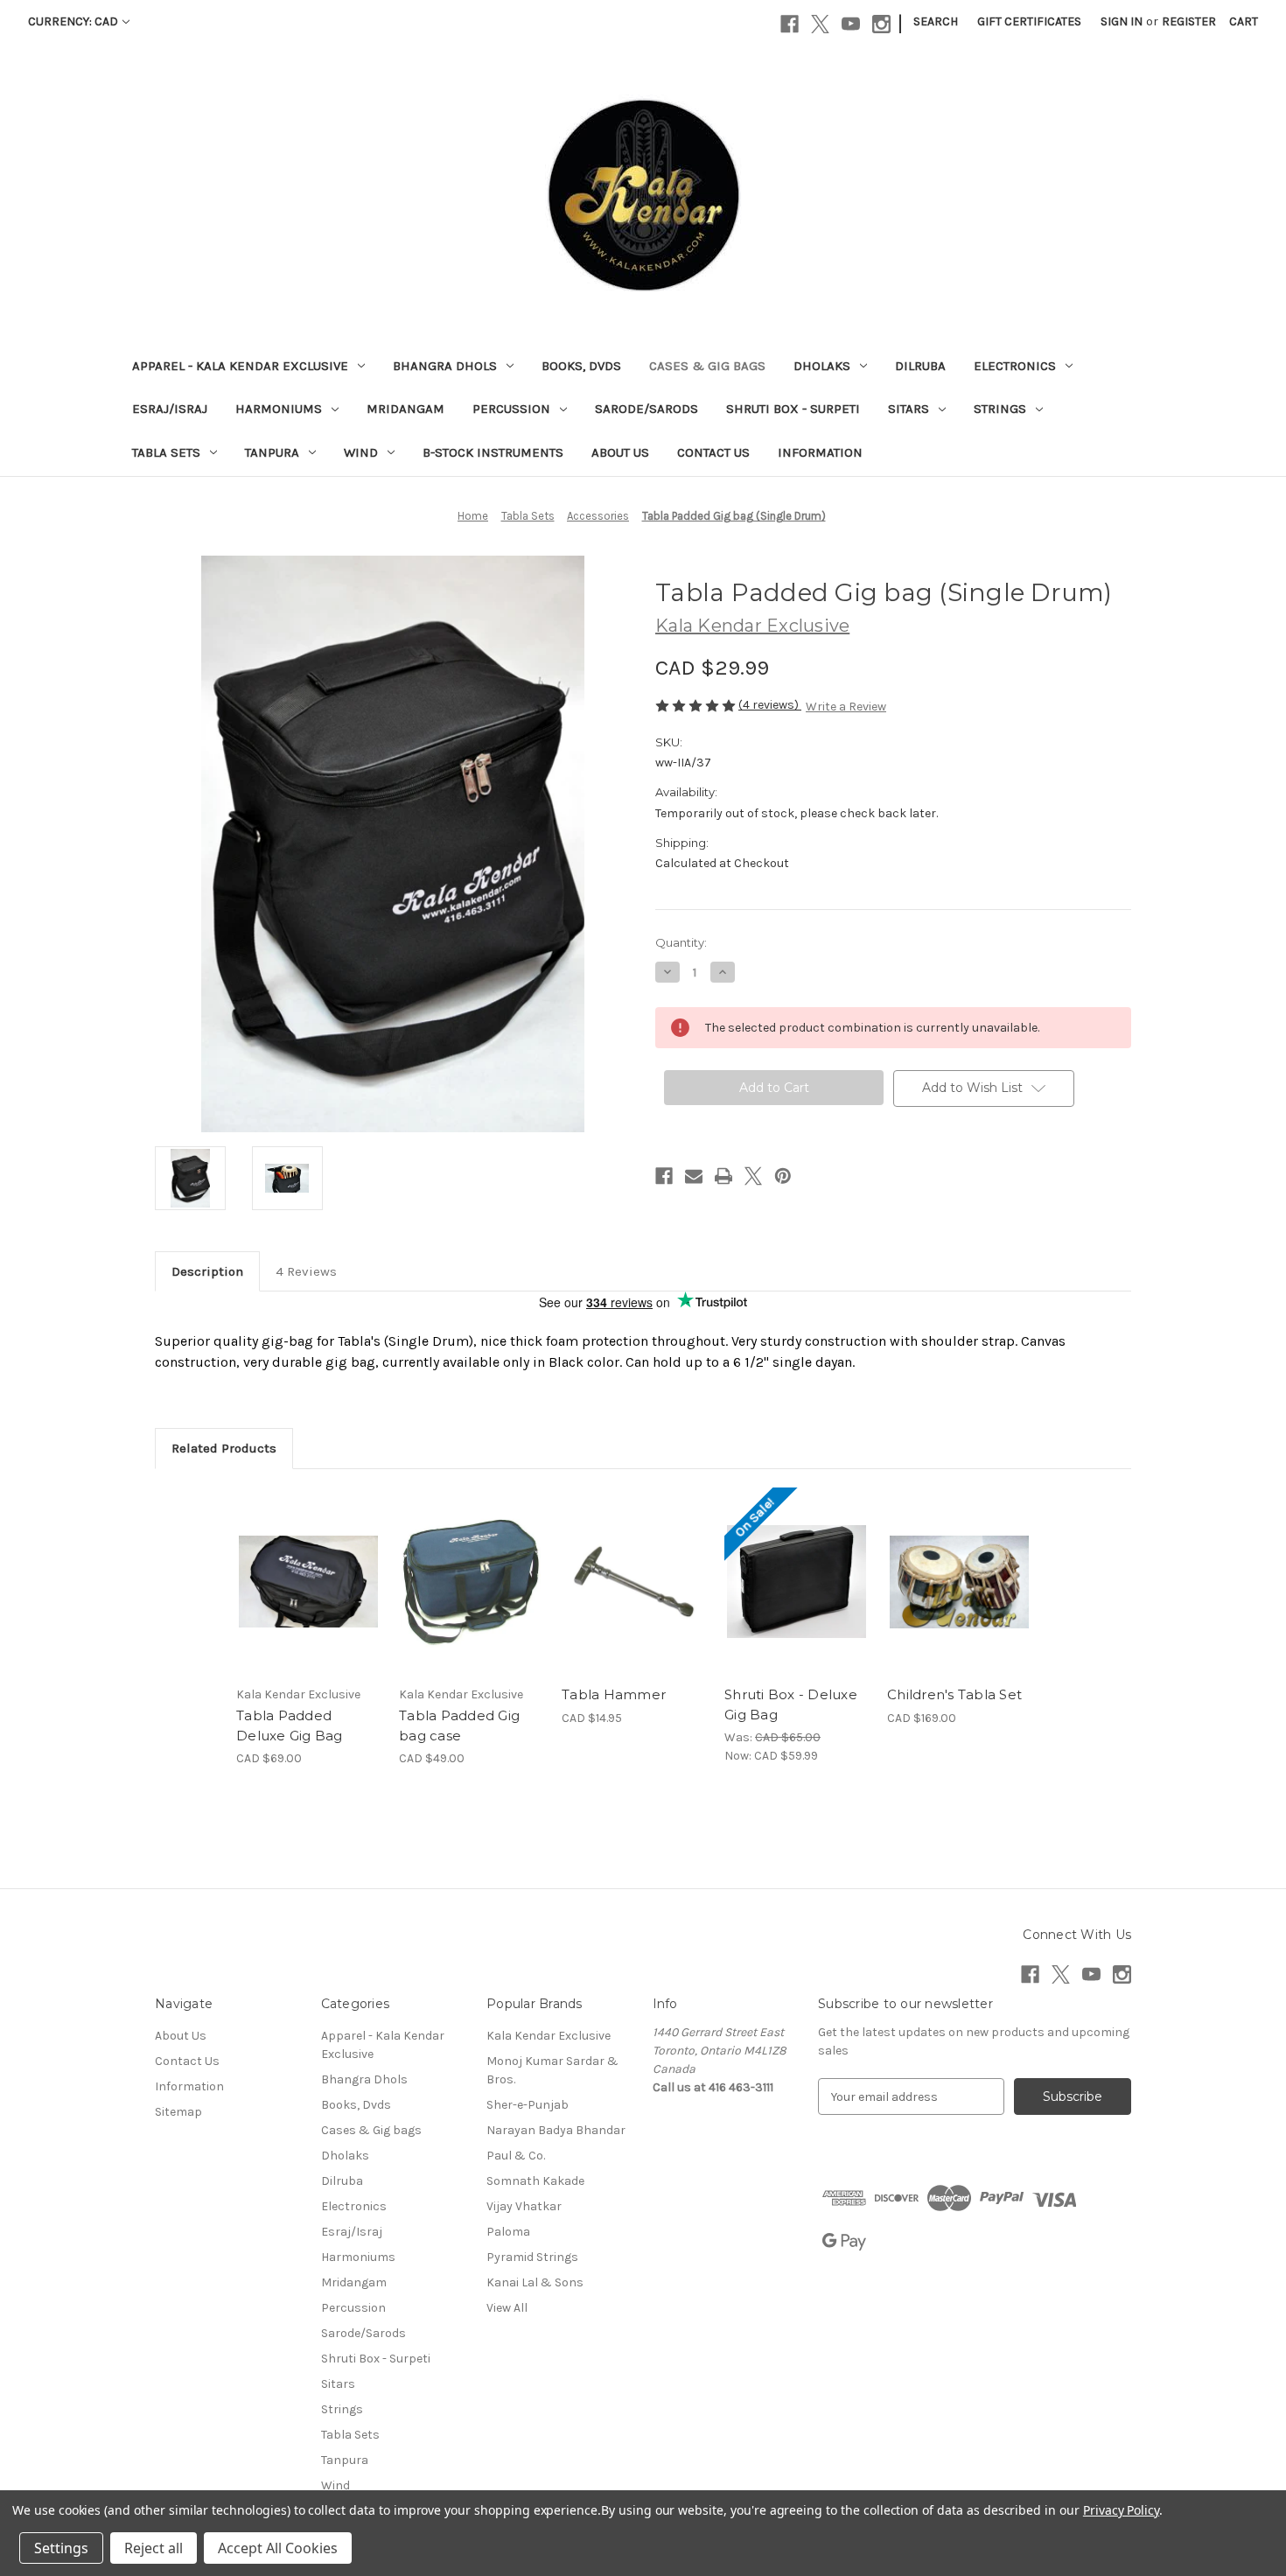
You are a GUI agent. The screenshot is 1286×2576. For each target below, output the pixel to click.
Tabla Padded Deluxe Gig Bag (290, 1725)
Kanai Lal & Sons (535, 2282)
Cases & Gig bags (707, 366)
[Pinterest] (783, 1176)
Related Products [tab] (224, 1448)
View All (507, 2308)
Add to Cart (308, 1597)
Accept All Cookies (278, 2548)
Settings (61, 2548)
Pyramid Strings (532, 2257)
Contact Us (713, 452)
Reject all (154, 2548)
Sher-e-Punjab (528, 2105)
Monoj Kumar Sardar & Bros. (552, 2070)
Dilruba (920, 366)
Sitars (909, 409)
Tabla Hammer (614, 1694)
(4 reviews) (770, 705)
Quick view (307, 1566)
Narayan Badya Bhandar (556, 2130)
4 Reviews (306, 1271)
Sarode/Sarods (646, 409)
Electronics (1015, 366)
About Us (620, 452)
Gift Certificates (1029, 21)
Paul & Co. (516, 2156)
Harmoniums (279, 409)
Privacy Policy (1121, 2510)
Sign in (1122, 21)
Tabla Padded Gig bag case (459, 1725)
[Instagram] (881, 24)
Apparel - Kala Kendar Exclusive (240, 366)
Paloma (508, 2232)
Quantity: (681, 942)
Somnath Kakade (535, 2181)
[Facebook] (790, 24)
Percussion (511, 409)
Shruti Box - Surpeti (793, 409)
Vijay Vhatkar (524, 2206)
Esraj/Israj (170, 409)
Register (1189, 21)
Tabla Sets (166, 452)
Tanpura (272, 452)
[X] (820, 24)
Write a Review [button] (846, 707)
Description (207, 1271)
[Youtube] (851, 24)
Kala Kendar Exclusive (549, 2036)
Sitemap (178, 2112)
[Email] (694, 1176)
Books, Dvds (581, 366)
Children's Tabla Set (954, 1694)
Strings (1000, 409)
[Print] (723, 1176)
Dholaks (822, 366)
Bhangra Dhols (445, 366)
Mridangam (405, 409)
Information (820, 452)
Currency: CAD (73, 21)
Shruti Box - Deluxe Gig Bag (791, 1704)
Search (936, 21)
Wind (361, 452)
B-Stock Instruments (493, 452)
